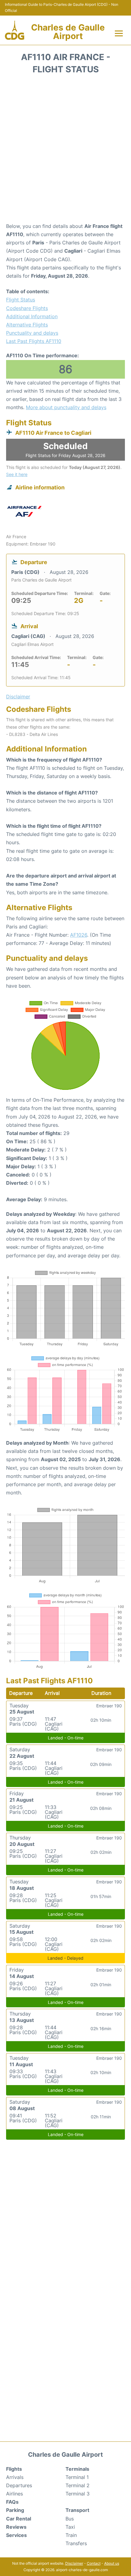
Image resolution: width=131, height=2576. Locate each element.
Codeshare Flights (27, 308)
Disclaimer (74, 2563)
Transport (77, 2510)
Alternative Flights (27, 325)
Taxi (70, 2527)
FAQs (12, 2502)
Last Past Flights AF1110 (34, 341)
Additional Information (32, 316)
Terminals (77, 2469)
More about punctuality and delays (66, 407)
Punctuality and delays (32, 333)
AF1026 (79, 935)
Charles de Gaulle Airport (68, 32)
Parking (15, 2510)
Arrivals (15, 2477)
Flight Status (21, 300)
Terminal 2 (78, 2485)
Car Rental (19, 2519)
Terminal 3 (78, 2494)
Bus (70, 2519)
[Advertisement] (65, 150)
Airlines (14, 2494)
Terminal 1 (77, 2477)
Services (16, 2535)
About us (112, 2563)
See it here (17, 474)
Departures (19, 2485)
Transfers (76, 2543)
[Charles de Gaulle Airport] (15, 30)
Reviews (16, 2527)
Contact (94, 2563)
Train (71, 2535)
